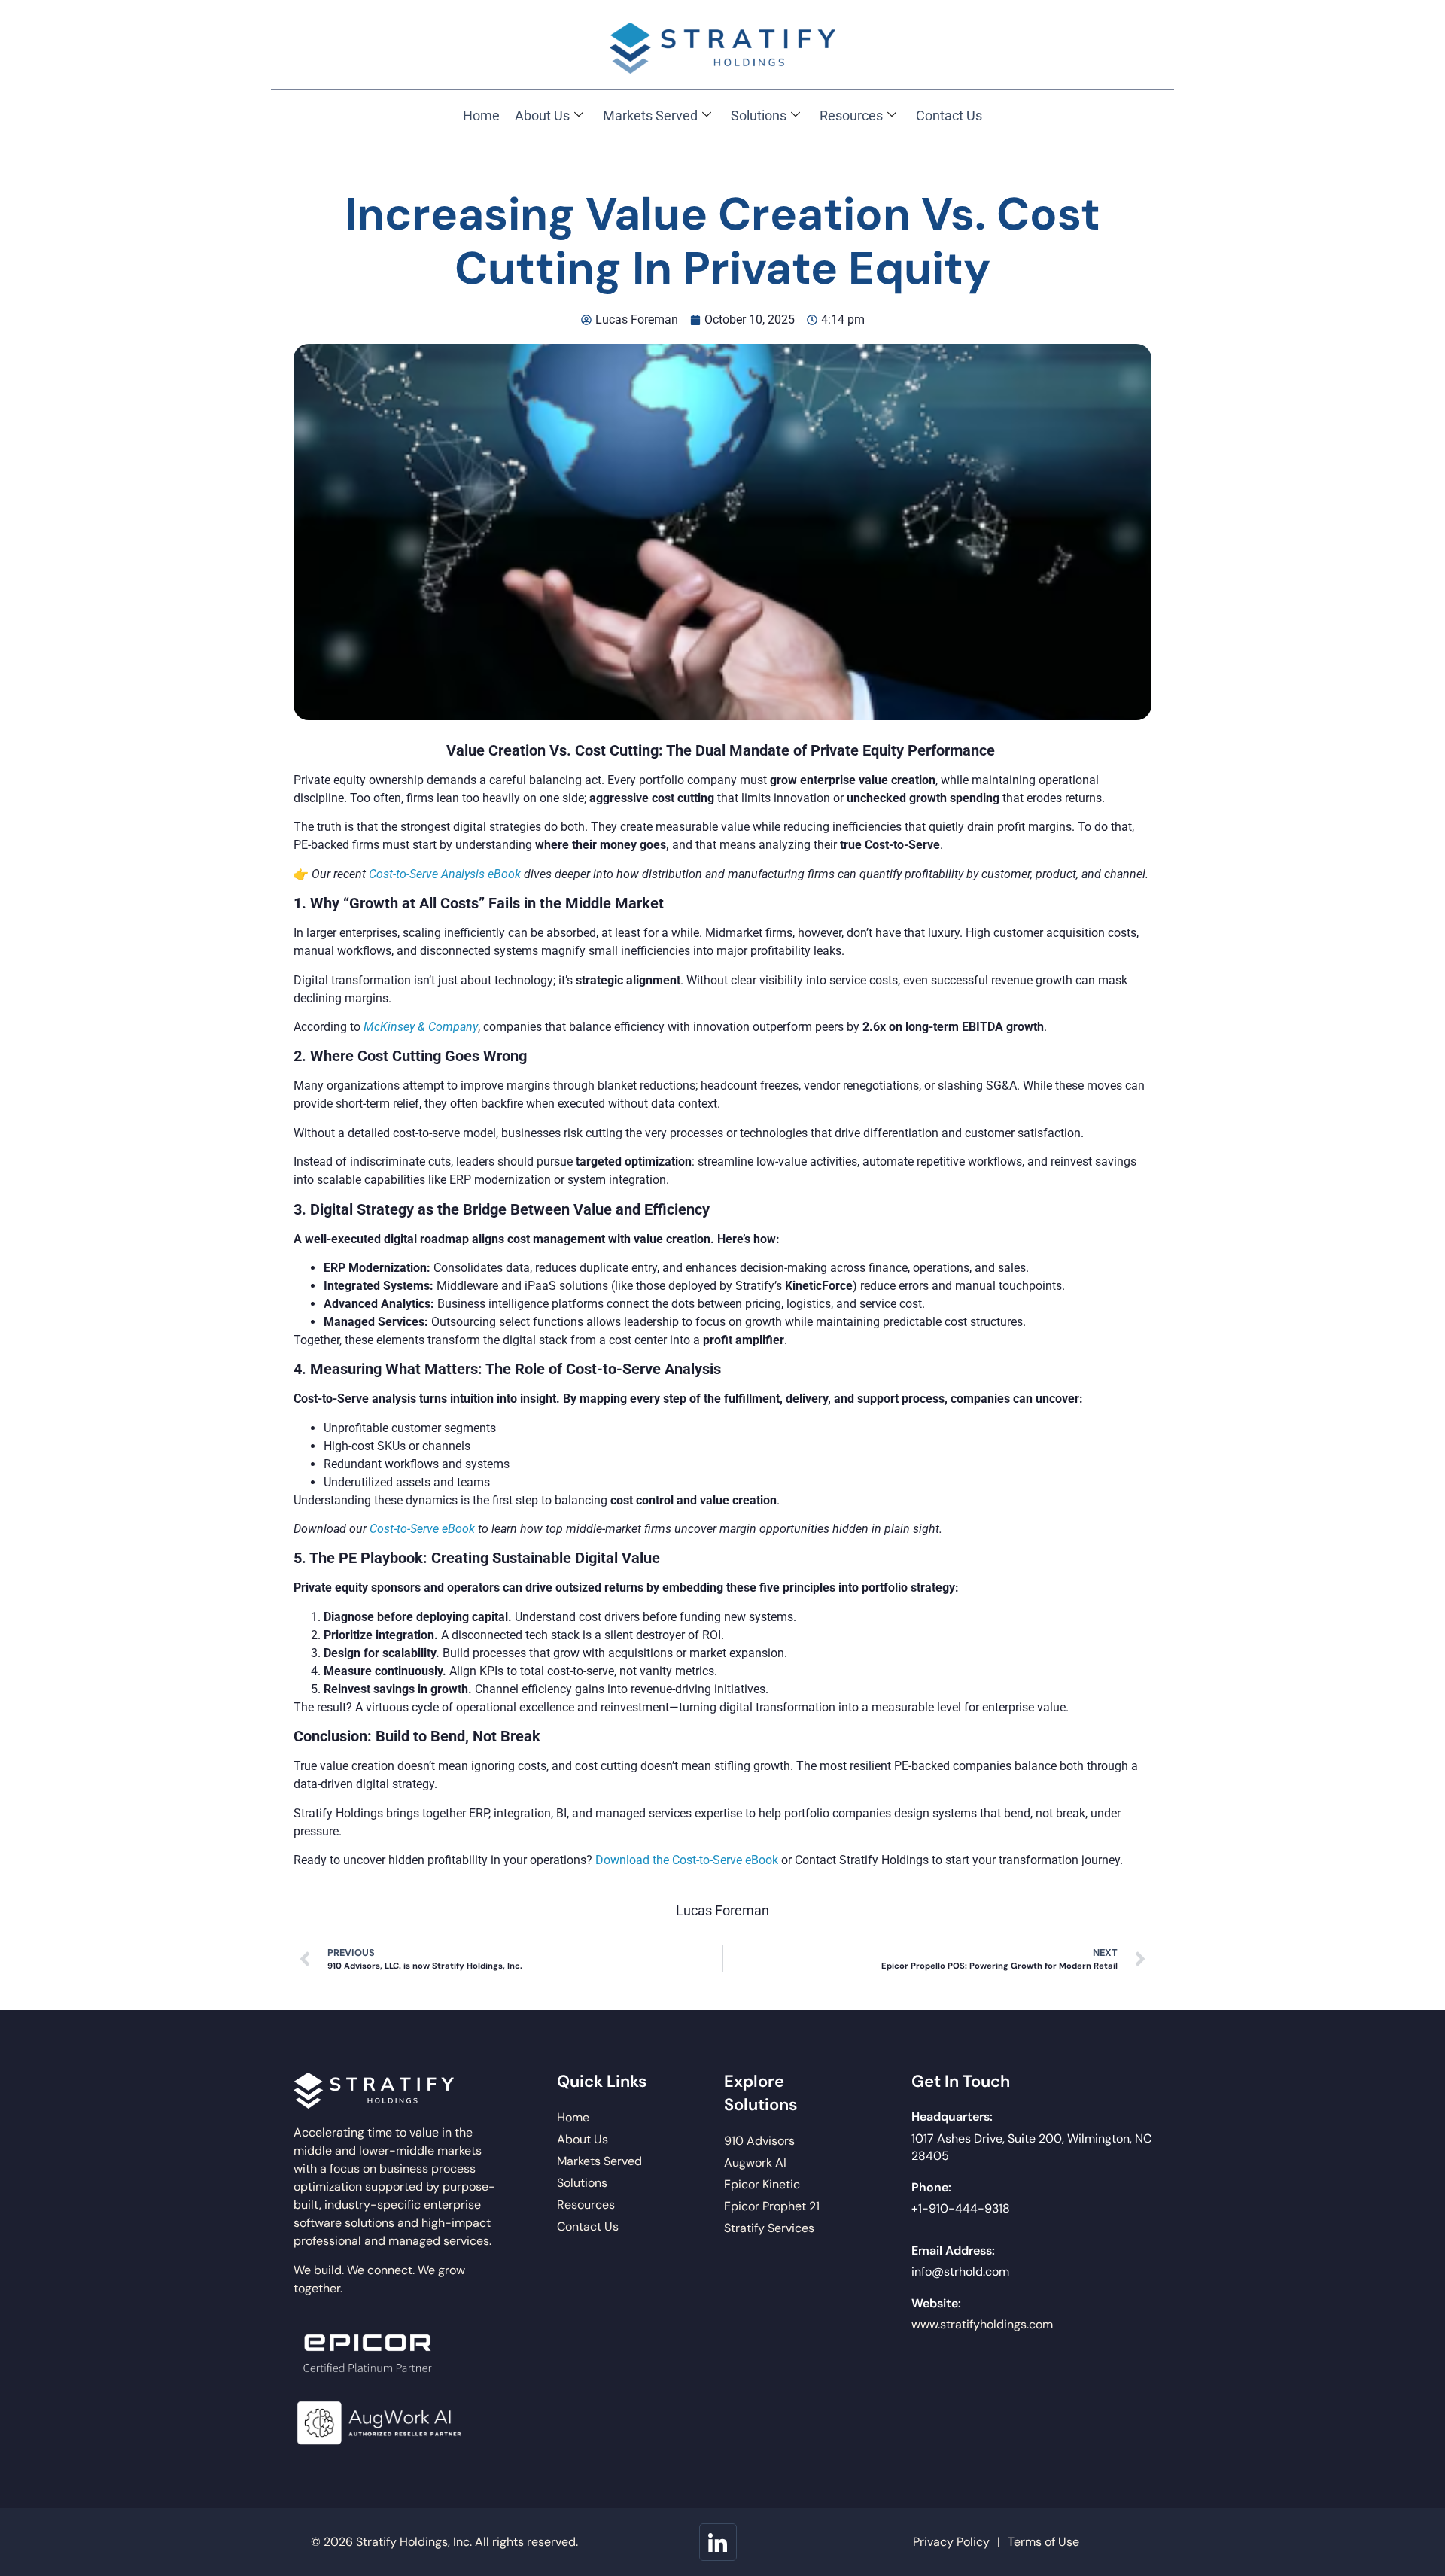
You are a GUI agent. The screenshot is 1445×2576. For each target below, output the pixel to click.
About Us (542, 116)
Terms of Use (1043, 2542)
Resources (851, 116)
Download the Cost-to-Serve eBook (687, 1860)
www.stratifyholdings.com (982, 2324)
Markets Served (650, 116)
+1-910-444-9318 (961, 2208)
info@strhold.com (960, 2272)
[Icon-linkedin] (718, 2542)
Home (481, 116)
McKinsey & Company (421, 1027)
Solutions (759, 116)
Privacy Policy (951, 2542)
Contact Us (949, 116)
